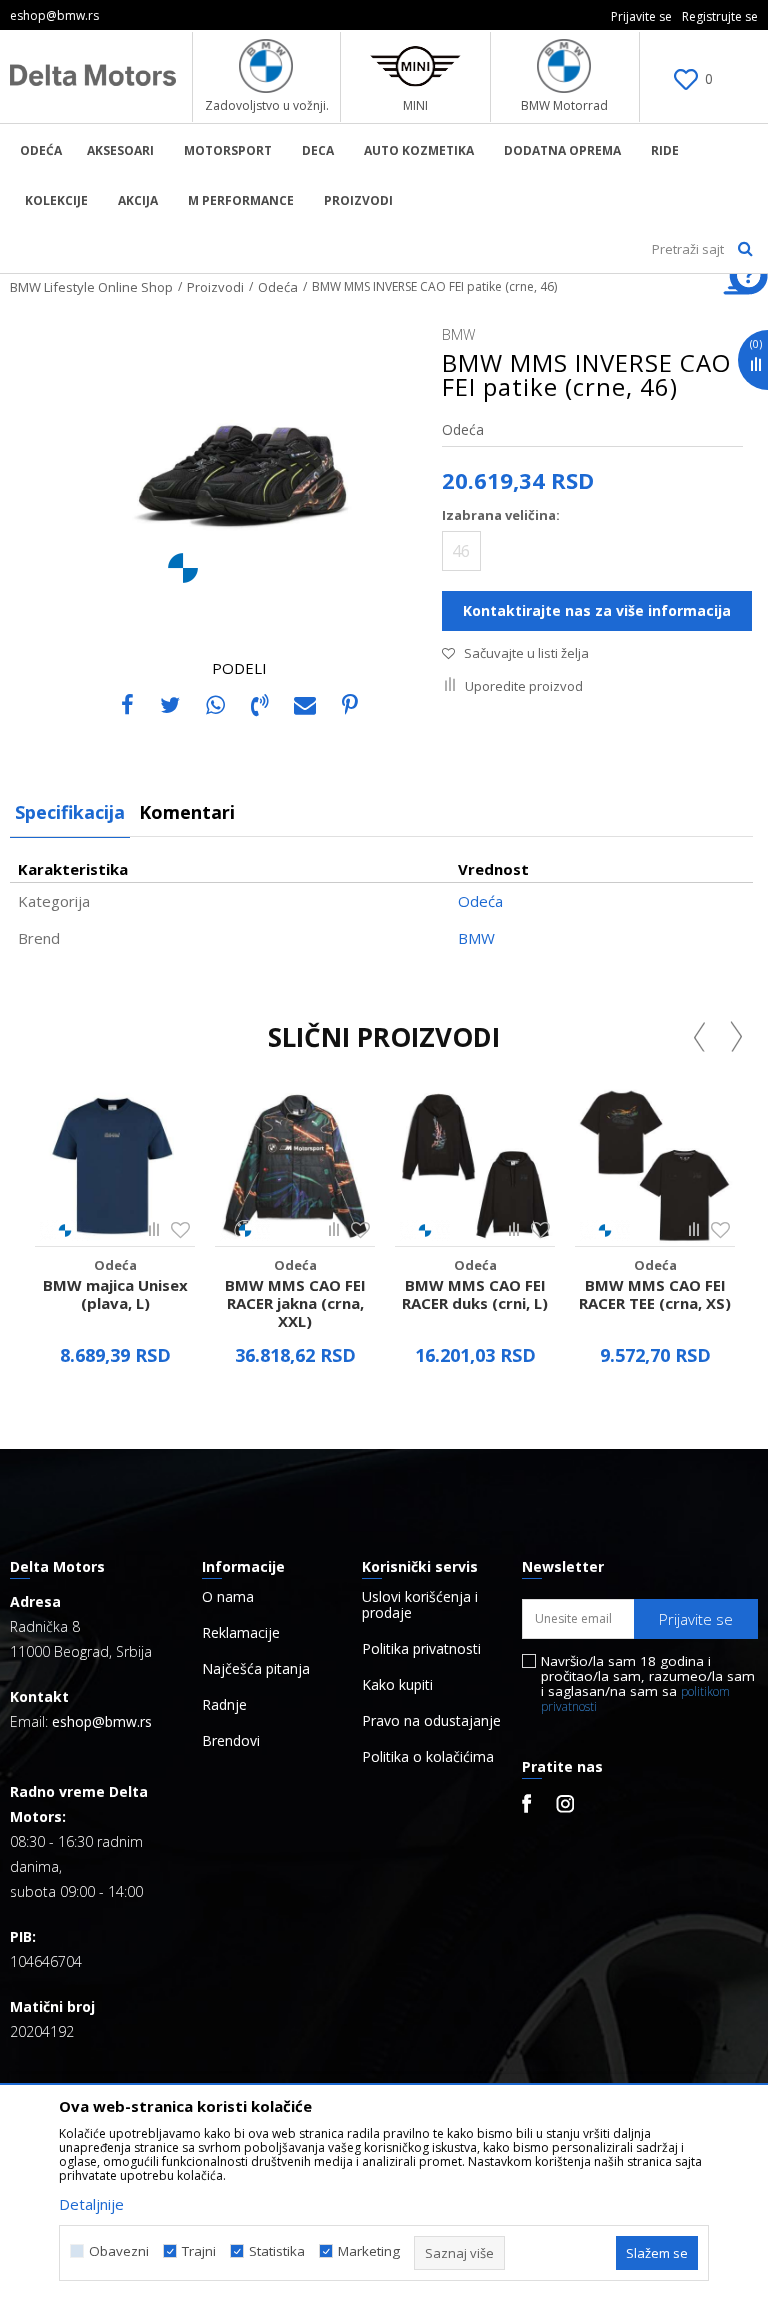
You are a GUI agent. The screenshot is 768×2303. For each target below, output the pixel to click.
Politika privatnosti (421, 1649)
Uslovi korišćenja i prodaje (420, 1605)
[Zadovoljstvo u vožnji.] (266, 66)
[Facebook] (127, 704)
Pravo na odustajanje (431, 1721)
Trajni (199, 2251)
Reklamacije (241, 1633)
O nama (228, 1597)
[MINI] (415, 66)
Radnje (224, 1705)
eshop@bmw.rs (102, 1721)
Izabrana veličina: (501, 515)
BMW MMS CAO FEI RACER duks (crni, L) (475, 1294)
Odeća (278, 287)
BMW (476, 938)
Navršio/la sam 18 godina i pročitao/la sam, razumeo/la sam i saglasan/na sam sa (648, 1684)
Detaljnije (91, 2204)
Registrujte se (720, 16)
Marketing (369, 2251)
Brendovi (231, 1741)
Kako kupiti (397, 1685)
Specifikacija (70, 812)
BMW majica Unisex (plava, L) (115, 1294)
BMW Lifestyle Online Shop (91, 287)
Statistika (277, 2251)
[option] (115, 1232)
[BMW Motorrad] (564, 66)
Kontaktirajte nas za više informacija (597, 610)
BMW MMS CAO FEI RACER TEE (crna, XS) (655, 1294)
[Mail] (305, 704)
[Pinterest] (350, 704)
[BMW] (183, 568)
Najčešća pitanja (256, 1669)
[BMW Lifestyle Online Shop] (93, 75)
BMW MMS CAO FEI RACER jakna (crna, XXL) (295, 1303)
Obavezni (119, 2251)
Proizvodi (215, 287)
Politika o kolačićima (428, 1757)
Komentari (187, 812)
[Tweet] (170, 704)
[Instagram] (565, 1804)
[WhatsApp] (215, 704)
